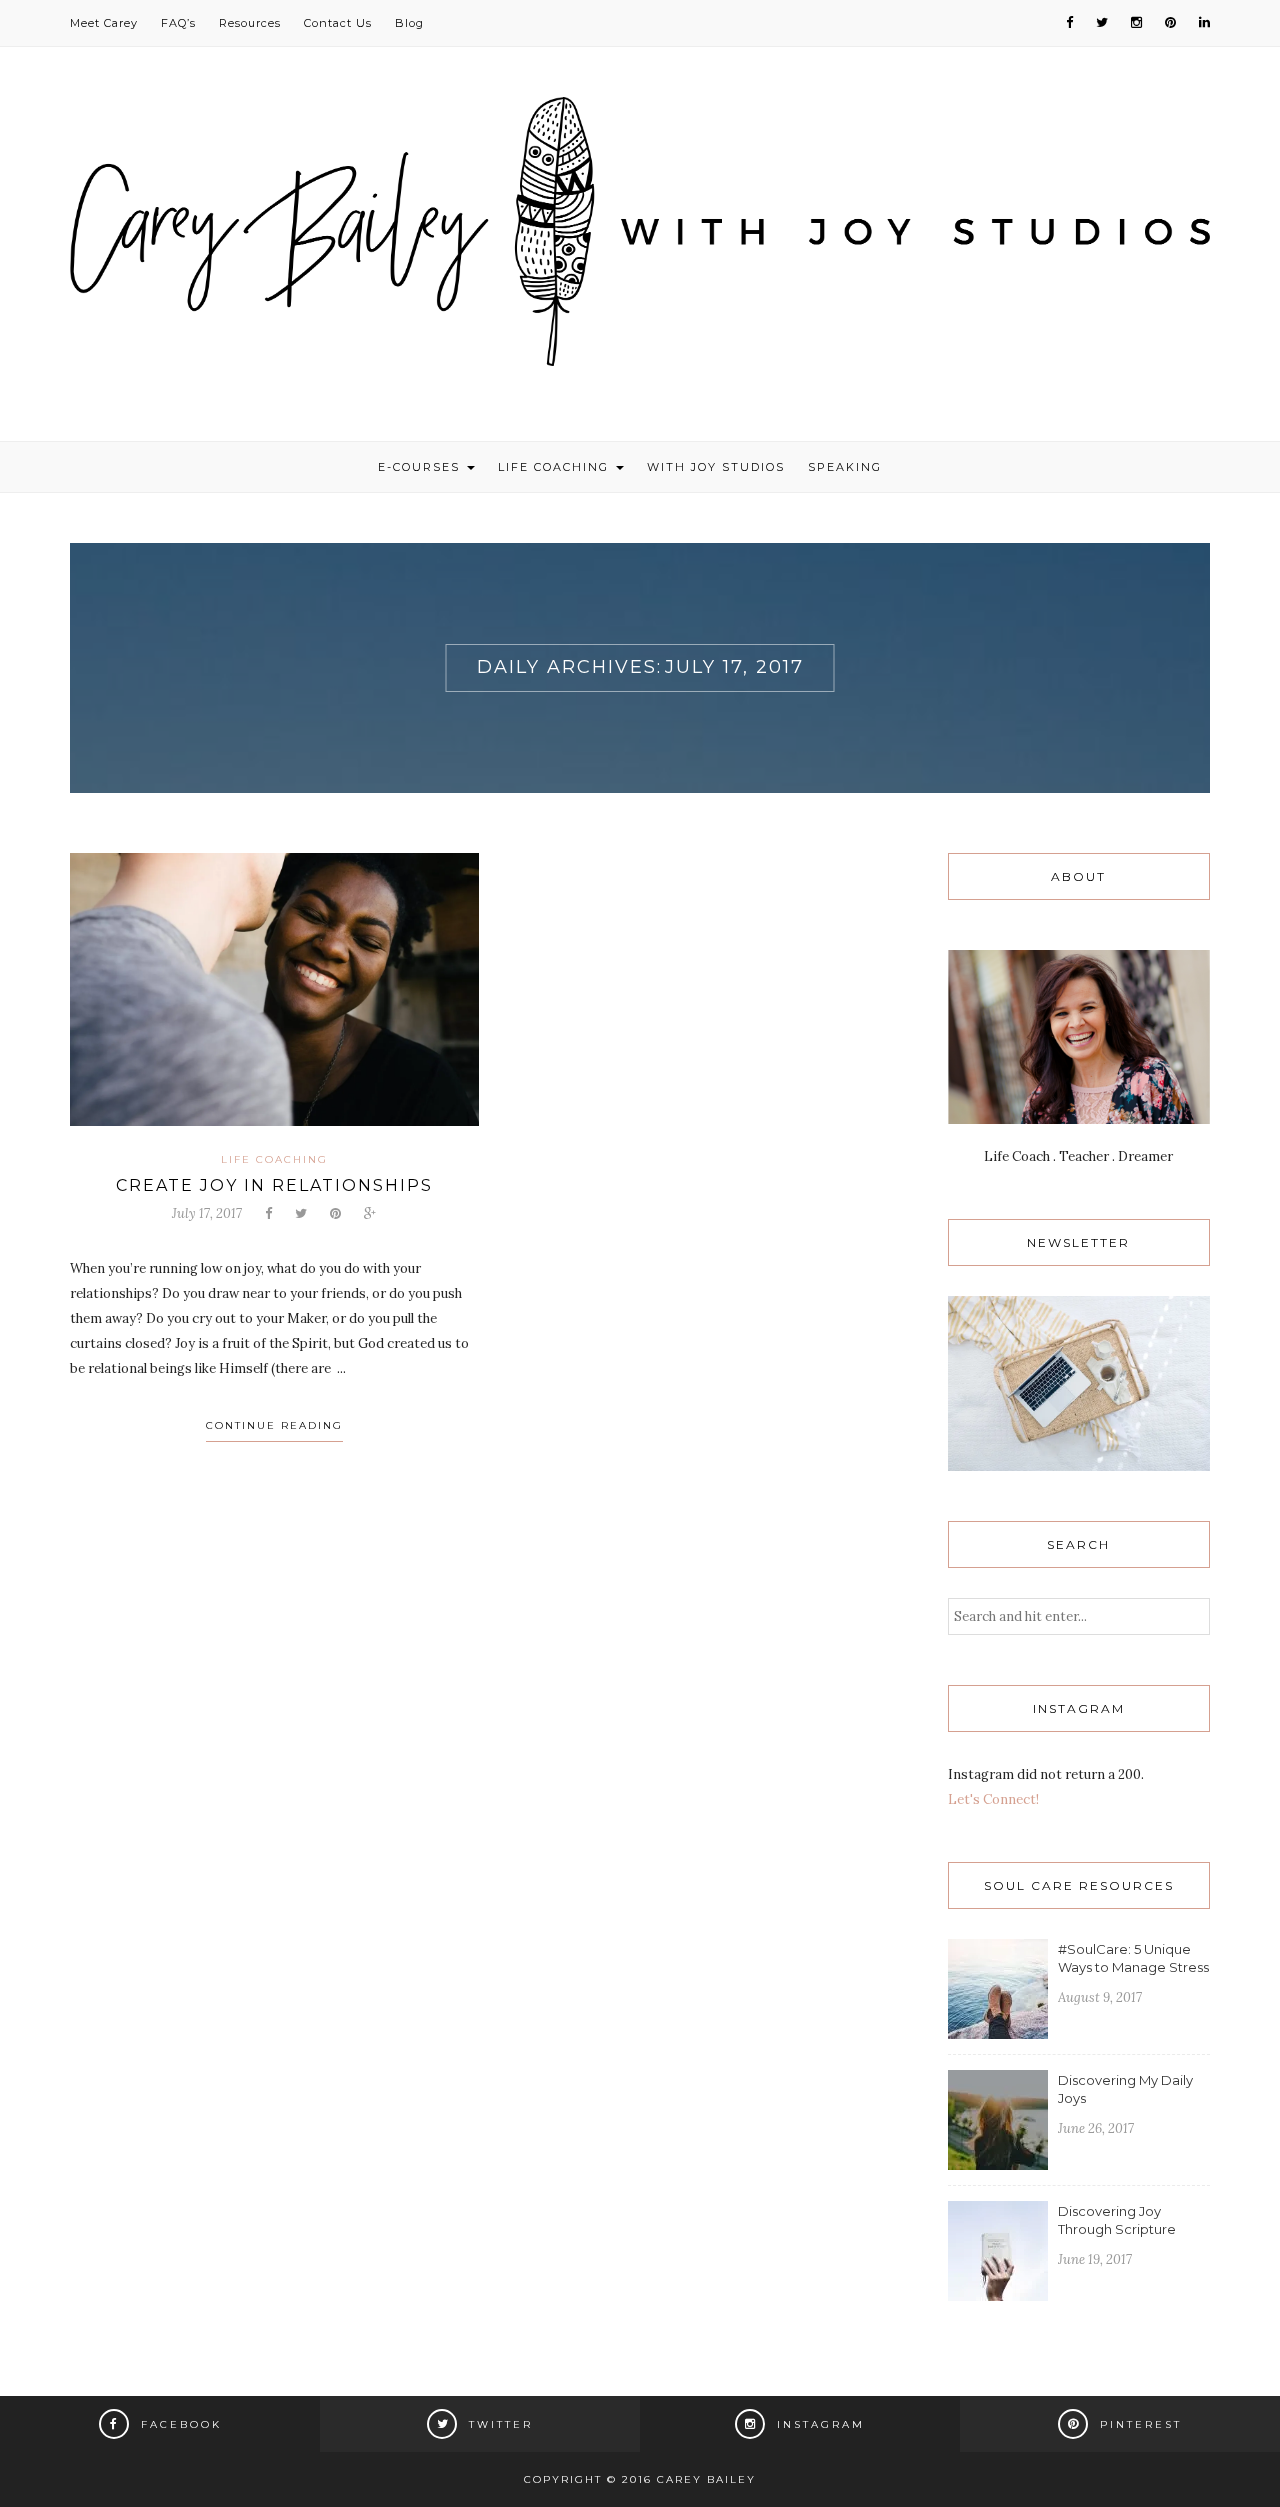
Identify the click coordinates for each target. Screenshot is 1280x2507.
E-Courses (421, 467)
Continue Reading (274, 1425)
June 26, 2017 (1096, 2128)
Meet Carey (104, 23)
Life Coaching (556, 467)
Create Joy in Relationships (274, 1185)
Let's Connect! (993, 1799)
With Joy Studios (716, 467)
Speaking (845, 467)
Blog (409, 23)
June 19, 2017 (1095, 2259)
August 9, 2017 (1100, 1997)
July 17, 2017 (207, 1213)
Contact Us (338, 23)
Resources (250, 23)
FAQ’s (178, 23)
